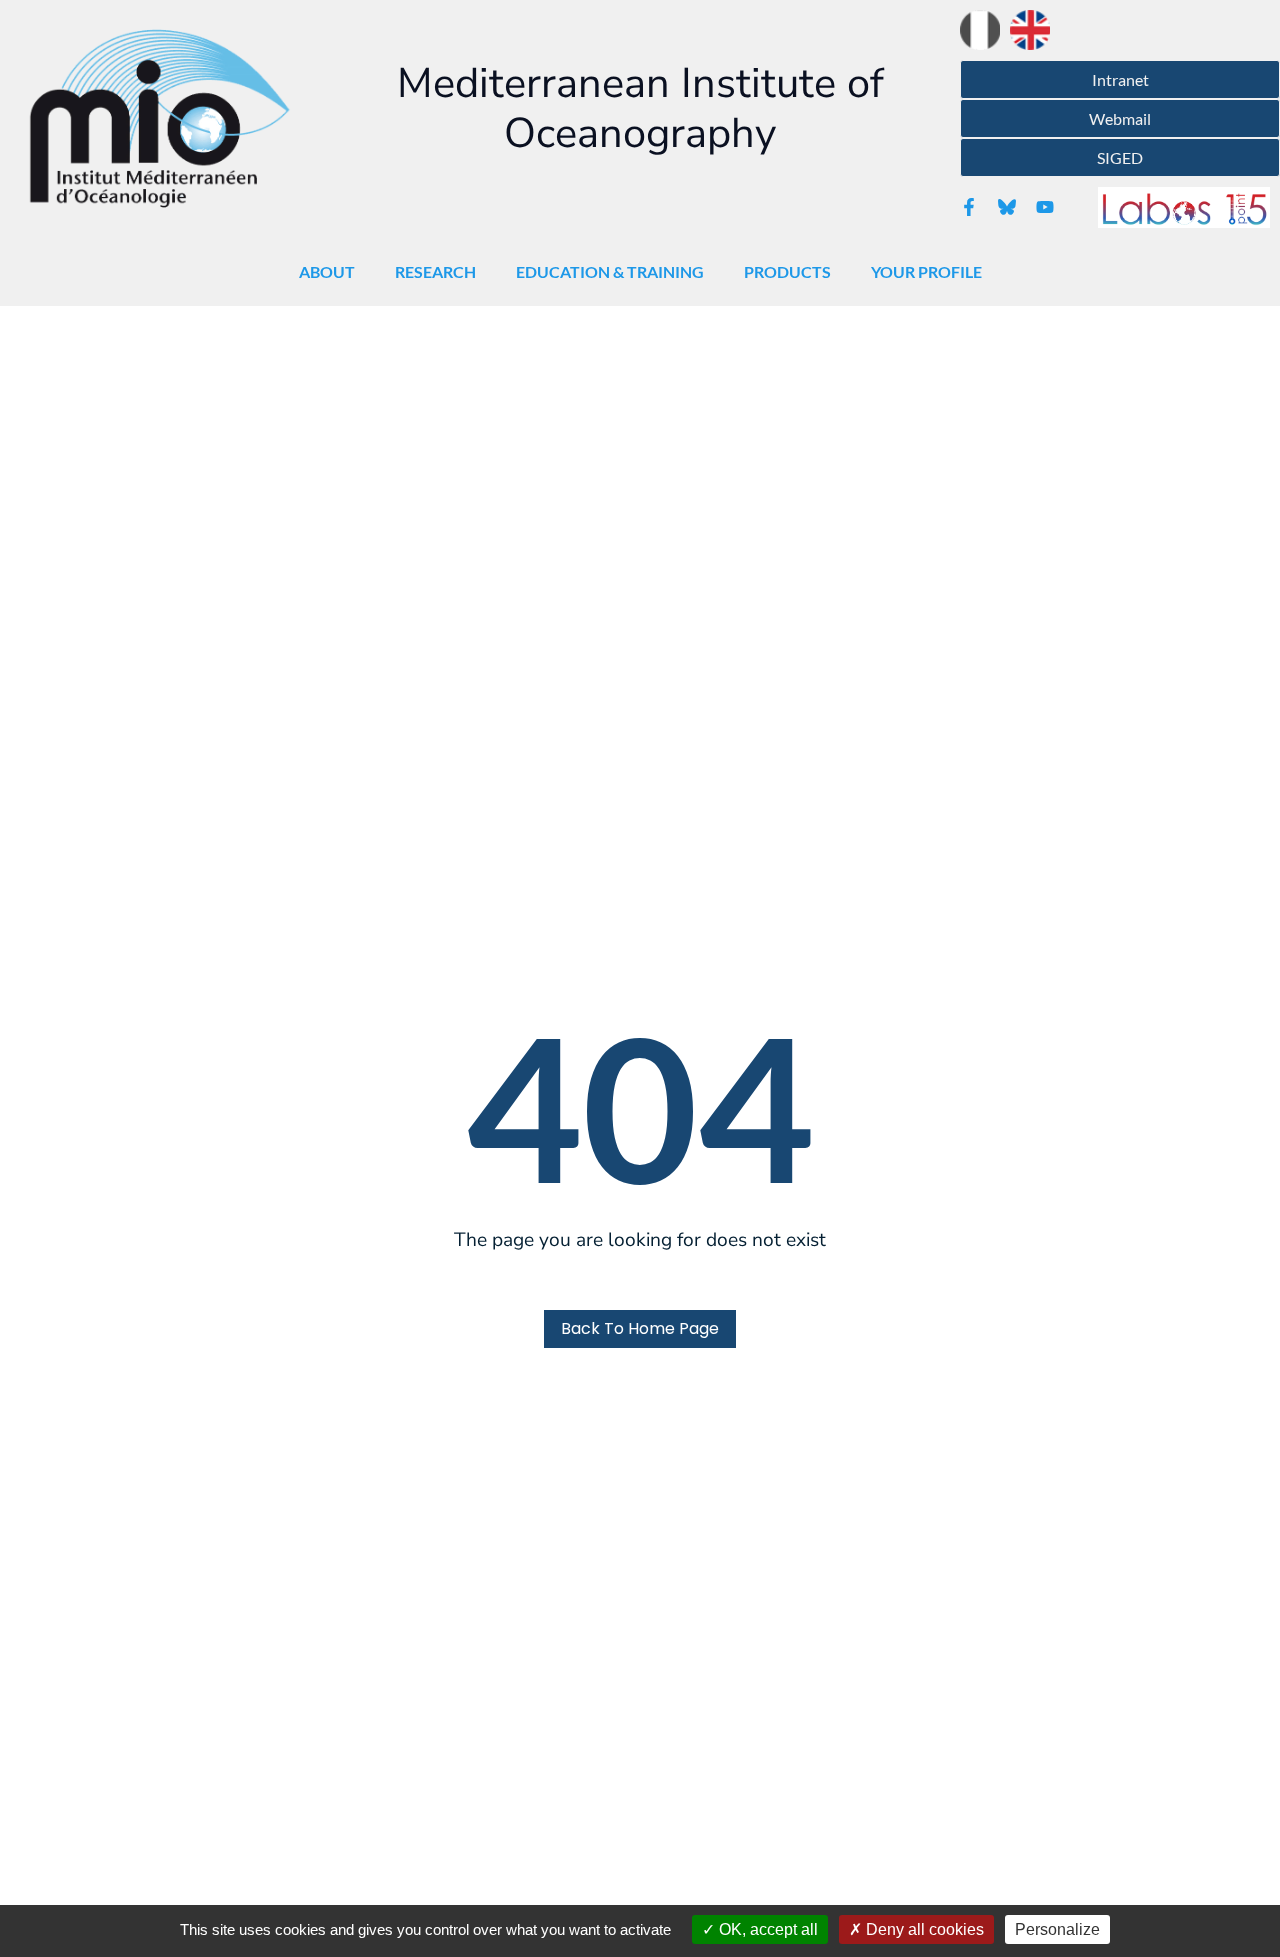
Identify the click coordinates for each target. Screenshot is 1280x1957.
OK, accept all (766, 1929)
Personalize (1057, 1929)
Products (787, 271)
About (327, 271)
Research (435, 271)
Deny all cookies (923, 1929)
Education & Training (610, 271)
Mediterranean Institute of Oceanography (640, 108)
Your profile (926, 271)
